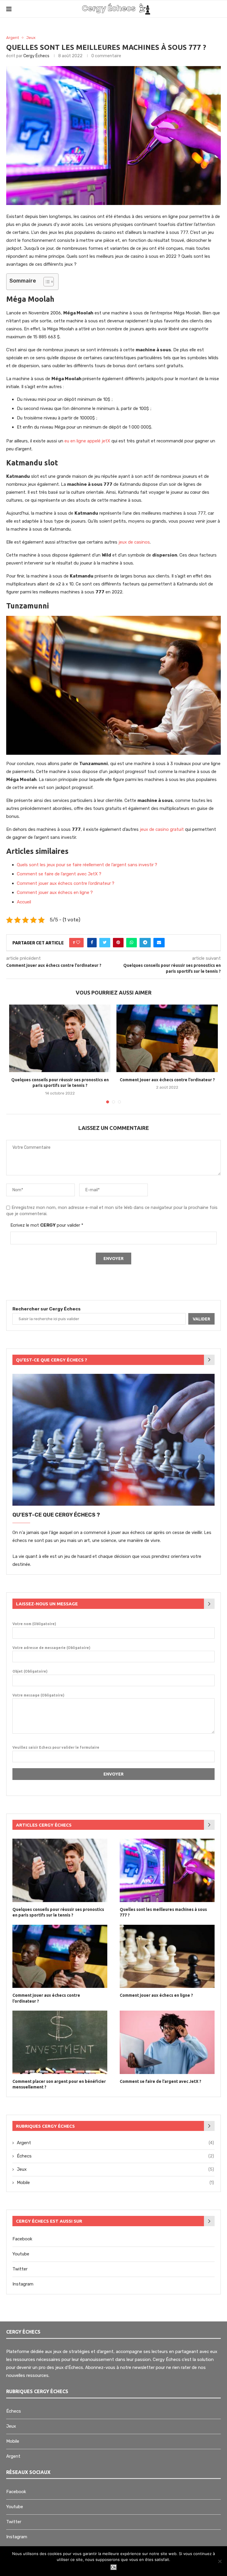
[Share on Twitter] (105, 943)
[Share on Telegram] (145, 943)
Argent (13, 38)
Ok (114, 2567)
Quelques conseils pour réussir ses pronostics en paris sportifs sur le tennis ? (58, 1912)
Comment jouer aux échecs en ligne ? (55, 892)
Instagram (23, 2284)
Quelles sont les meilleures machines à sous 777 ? (163, 1912)
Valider (201, 1319)
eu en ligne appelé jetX (87, 441)
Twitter (20, 2269)
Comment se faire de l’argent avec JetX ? (59, 874)
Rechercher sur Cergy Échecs (47, 1309)
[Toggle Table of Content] (46, 282)
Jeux (31, 38)
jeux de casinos (134, 542)
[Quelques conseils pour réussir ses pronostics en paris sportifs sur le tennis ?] (60, 1038)
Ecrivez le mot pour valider (47, 1225)
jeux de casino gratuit (162, 829)
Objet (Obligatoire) (30, 1671)
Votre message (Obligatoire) (38, 1695)
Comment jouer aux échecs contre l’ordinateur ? (66, 883)
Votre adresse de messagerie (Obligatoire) (51, 1648)
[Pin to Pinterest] (118, 943)
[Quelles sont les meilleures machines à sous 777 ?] (167, 1870)
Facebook (22, 2239)
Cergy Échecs (36, 56)
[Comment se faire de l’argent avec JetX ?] (167, 2042)
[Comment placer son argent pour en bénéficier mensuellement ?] (60, 2042)
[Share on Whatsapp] (132, 943)
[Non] (220, 2561)
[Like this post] (78, 943)
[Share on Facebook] (92, 943)
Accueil (24, 902)
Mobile (115, 2183)
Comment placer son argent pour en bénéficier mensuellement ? (59, 2084)
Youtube (21, 2254)
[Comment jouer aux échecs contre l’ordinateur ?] (167, 1038)
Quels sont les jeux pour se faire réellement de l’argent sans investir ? (87, 865)
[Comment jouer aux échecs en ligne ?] (167, 1956)
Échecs (115, 2156)
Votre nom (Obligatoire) (34, 1624)
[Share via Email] (159, 943)
